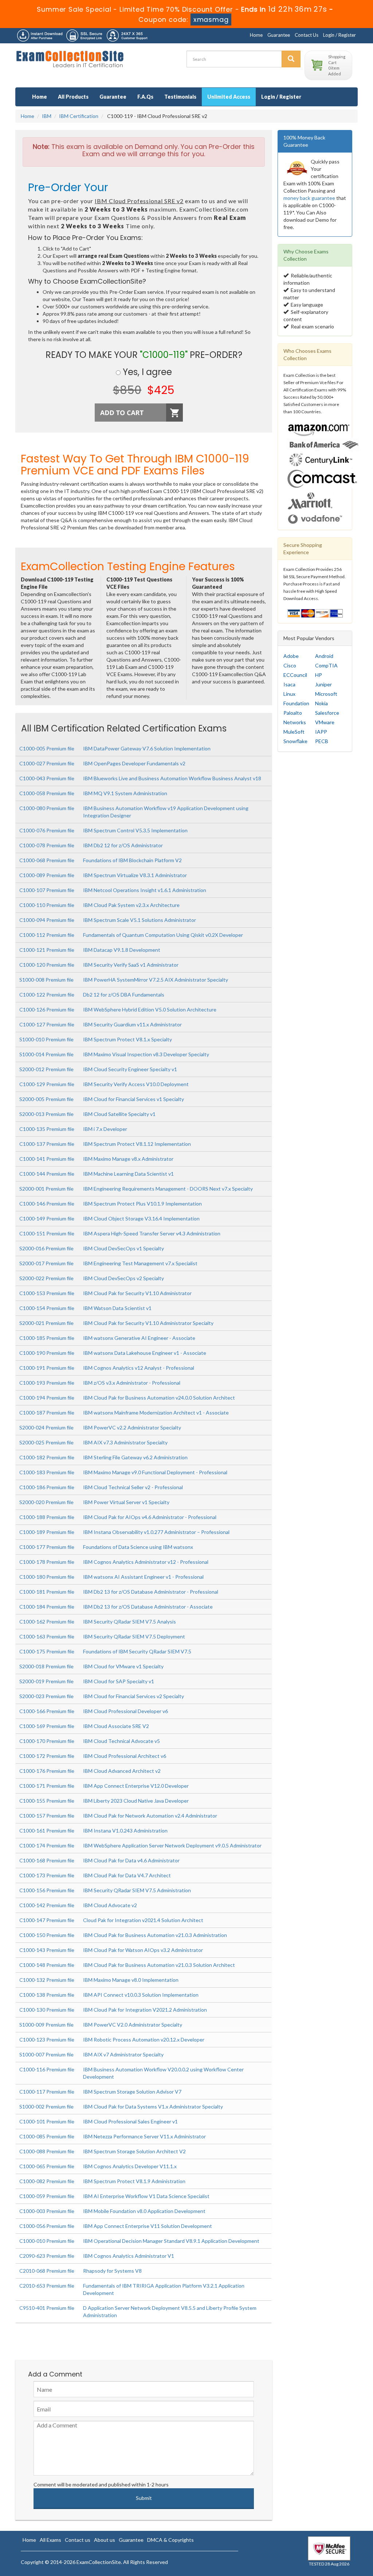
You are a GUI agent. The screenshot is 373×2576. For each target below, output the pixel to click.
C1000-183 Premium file (47, 1472)
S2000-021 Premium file (46, 1323)
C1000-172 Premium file (47, 1756)
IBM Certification (79, 116)
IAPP (321, 732)
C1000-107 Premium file (47, 890)
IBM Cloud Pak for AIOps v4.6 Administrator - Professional (150, 1517)
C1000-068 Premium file (47, 860)
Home (256, 35)
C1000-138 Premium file (47, 1995)
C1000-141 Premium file (47, 1159)
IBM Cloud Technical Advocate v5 (121, 1741)
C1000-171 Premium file (47, 1786)
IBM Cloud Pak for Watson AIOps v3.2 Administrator (143, 1950)
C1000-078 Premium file (47, 845)
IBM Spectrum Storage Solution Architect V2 (134, 2151)
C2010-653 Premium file (47, 2286)
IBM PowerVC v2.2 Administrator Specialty (132, 1427)
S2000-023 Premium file (46, 1696)
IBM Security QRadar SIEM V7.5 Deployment (134, 1636)
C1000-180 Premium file (47, 1577)
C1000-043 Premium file (47, 778)
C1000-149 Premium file (47, 1218)
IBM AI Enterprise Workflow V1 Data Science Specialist (146, 2196)
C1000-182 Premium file (47, 1457)
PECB (322, 741)
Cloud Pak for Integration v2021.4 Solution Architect (143, 1920)
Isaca (289, 684)
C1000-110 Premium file (47, 905)
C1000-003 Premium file (47, 2211)
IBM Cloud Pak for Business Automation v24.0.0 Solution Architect (159, 1398)
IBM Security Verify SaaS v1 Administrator (131, 965)
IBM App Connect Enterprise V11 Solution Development (148, 2226)
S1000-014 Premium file (46, 1054)
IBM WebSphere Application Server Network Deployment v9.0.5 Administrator (172, 1845)
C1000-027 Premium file (47, 763)
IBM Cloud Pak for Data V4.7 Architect (127, 1875)
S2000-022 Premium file (46, 1278)
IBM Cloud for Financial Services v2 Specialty (134, 1696)
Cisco (290, 665)
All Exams (50, 2540)
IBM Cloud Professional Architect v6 (125, 1756)
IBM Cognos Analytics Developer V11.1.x (130, 2166)
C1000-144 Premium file (47, 1174)
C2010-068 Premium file (47, 2271)
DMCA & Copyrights (170, 2540)
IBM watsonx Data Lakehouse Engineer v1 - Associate (145, 1353)
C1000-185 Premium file (47, 1338)
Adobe (291, 656)
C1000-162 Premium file (47, 1622)
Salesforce (327, 713)
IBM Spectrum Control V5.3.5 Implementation (135, 830)
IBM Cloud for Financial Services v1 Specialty (134, 1099)
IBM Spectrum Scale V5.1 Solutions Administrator (140, 920)
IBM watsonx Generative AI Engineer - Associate (139, 1338)
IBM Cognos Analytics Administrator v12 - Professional (146, 1562)
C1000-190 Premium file (47, 1353)
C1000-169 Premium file (47, 1726)
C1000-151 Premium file (47, 1233)
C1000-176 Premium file (47, 1771)
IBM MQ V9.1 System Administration (125, 793)
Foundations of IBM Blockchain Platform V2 (132, 860)
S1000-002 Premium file (46, 2106)
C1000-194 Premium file (47, 1398)
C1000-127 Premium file (47, 1024)
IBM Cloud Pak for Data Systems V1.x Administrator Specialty (153, 2106)
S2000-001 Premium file (46, 1189)
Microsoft (326, 694)
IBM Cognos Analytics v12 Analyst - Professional (139, 1368)
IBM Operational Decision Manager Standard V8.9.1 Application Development (171, 2241)
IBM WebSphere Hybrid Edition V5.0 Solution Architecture (150, 1009)
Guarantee (279, 35)
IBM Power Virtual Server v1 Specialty (126, 1502)
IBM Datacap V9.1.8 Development (122, 950)
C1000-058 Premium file (47, 793)
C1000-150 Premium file (47, 1935)
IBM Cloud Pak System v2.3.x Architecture (131, 905)
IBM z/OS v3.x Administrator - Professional (132, 1383)
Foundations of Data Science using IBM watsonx (138, 1547)
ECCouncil (295, 675)
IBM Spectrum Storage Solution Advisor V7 (132, 2092)
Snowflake (295, 741)
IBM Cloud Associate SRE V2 (116, 1726)
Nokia (321, 703)
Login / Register (339, 35)
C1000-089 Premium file (47, 875)
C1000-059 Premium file (47, 2196)
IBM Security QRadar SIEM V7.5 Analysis (129, 1622)
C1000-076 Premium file (47, 830)
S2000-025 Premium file (46, 1442)
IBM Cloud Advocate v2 (110, 1905)
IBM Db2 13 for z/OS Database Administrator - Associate (148, 1607)
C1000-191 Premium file (47, 1368)
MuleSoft (294, 732)
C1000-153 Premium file (47, 1293)
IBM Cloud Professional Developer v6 (125, 1711)
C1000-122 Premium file (47, 995)
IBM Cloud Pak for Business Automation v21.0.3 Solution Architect (159, 1965)
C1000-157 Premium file (47, 1816)
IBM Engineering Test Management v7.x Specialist (140, 1263)
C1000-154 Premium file (47, 1308)
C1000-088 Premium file (47, 2151)
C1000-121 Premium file (47, 950)
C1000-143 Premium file (47, 1950)
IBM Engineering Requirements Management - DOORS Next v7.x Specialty (168, 1189)
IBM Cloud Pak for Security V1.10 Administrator (137, 1293)
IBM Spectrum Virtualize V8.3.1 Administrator (135, 875)
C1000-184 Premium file (47, 1607)
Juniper (323, 684)
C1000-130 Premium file (47, 2010)
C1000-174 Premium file (47, 1845)
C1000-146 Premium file (47, 1204)
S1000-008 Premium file (46, 980)
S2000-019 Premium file (46, 1681)
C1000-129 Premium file (47, 1084)
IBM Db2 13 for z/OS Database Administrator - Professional (151, 1592)
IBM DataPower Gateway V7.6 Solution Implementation (147, 748)
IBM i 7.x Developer (105, 1129)
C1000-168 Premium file (47, 1860)
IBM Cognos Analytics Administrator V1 (129, 2256)
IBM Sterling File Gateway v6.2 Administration (135, 1457)
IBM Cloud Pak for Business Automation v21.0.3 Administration (155, 1935)
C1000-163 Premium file (47, 1636)
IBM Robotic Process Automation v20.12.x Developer (144, 2040)
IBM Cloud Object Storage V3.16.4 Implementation (141, 1218)
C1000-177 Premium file (47, 1547)
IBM (47, 116)
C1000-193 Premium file (47, 1383)
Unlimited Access (229, 97)
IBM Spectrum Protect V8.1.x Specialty (127, 1039)
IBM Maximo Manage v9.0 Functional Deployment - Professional (155, 1472)
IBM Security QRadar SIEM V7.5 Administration (137, 1890)
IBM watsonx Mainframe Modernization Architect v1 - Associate (156, 1413)
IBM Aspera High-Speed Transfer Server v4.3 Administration (152, 1233)
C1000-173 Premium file (47, 1875)
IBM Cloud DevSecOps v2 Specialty (123, 1278)
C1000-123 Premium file (47, 2040)
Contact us (78, 2540)
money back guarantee (309, 198)
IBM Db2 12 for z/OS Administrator (123, 845)
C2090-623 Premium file (47, 2256)
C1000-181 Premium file (47, 1592)
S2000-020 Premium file (46, 1502)
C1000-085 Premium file (47, 2136)
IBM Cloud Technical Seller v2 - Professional (133, 1487)
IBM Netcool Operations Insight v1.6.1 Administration (145, 890)
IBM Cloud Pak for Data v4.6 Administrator (131, 1860)
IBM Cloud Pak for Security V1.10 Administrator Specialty (148, 1323)
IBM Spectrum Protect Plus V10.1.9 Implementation (142, 1204)
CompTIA (326, 665)
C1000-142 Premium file (47, 1905)
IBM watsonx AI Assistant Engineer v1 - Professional (143, 1577)
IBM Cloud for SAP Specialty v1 (119, 1681)
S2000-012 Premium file (46, 1069)
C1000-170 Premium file (47, 1741)
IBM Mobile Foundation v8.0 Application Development (144, 2211)
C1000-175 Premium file (47, 1651)
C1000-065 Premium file (47, 2166)
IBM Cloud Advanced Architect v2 (122, 1771)
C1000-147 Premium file (47, 1920)
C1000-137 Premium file (47, 1144)
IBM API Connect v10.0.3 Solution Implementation (141, 1995)
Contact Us (307, 35)
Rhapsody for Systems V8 (112, 2271)
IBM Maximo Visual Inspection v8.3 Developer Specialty (146, 1054)
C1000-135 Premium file (47, 1129)
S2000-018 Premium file (46, 1666)
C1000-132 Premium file (47, 1980)
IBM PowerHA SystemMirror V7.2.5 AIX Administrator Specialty (156, 980)
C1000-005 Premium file (47, 748)
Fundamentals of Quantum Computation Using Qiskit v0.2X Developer (163, 935)
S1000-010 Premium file (46, 1039)
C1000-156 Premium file (47, 1890)
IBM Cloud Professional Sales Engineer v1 (130, 2121)
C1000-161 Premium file (47, 1831)
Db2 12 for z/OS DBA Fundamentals (124, 995)
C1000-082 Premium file (47, 2181)
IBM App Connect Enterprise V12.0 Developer (136, 1786)
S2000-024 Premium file (46, 1427)
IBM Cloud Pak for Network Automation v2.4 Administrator (150, 1816)
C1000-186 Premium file (47, 1487)
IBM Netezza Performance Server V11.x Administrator (144, 2136)
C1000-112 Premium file (47, 935)
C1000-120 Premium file (47, 965)
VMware (325, 722)
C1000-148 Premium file (47, 1965)
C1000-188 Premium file (47, 1517)
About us (105, 2540)
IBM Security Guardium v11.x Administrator (132, 1024)
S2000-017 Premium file (46, 1263)
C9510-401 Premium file (47, 2308)
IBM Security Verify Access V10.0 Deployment (136, 1084)
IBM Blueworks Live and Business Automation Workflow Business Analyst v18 (172, 778)
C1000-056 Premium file (47, 2226)
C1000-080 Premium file (47, 808)
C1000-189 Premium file (47, 1532)
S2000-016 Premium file (46, 1248)
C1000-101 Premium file (47, 2121)
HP (319, 675)
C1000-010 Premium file (47, 2241)
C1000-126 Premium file (47, 1009)
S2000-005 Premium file (46, 1099)
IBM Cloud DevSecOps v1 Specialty (123, 1248)
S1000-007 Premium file (46, 2054)
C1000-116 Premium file (47, 2069)
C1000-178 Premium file (47, 1562)
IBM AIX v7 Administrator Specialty (123, 2054)
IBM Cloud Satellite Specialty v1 (119, 1114)
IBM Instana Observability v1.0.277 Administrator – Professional (156, 1532)
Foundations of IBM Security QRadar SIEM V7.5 (137, 1651)
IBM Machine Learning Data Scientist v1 (128, 1174)
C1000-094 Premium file (47, 920)
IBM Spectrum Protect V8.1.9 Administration (134, 2181)
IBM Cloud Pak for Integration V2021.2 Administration (145, 2010)
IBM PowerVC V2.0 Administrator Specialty (133, 2025)
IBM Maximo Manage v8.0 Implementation (131, 1980)
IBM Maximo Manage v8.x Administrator (128, 1159)
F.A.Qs (145, 97)
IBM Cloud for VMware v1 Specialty (123, 1666)
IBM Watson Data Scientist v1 (117, 1308)
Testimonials (180, 97)
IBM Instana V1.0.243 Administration (125, 1831)
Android (324, 656)
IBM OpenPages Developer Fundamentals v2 (134, 763)
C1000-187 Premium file (47, 1413)
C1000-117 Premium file (47, 2092)
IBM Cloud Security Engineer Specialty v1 (130, 1069)
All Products (73, 97)
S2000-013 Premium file (46, 1114)
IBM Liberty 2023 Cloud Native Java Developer (136, 1801)
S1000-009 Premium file (46, 2025)
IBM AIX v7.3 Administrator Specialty (125, 1442)
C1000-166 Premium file (47, 1711)
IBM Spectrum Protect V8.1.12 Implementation (137, 1144)
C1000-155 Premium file (47, 1801)
